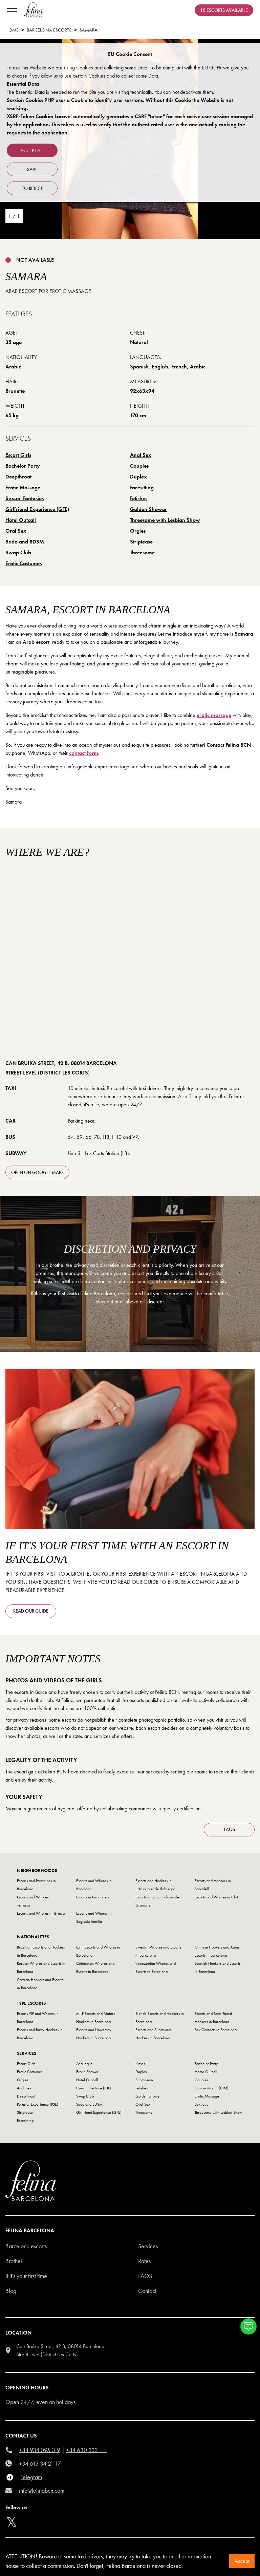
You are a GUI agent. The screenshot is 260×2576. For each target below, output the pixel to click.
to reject (32, 188)
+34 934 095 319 (40, 2450)
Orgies (138, 531)
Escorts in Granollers (93, 1897)
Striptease (141, 542)
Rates (144, 2261)
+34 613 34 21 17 (40, 2463)
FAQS (229, 1829)
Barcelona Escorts (49, 30)
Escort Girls (18, 455)
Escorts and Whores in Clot (216, 1897)
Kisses (140, 2064)
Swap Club (18, 552)
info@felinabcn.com (42, 2490)
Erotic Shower (87, 2072)
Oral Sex (16, 531)
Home (12, 30)
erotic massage (214, 715)
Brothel (14, 2261)
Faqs (145, 2276)
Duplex (138, 477)
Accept (242, 2561)
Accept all (32, 150)
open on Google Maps (37, 1172)
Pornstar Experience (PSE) (38, 2104)
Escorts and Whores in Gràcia (41, 1913)
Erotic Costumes (24, 563)
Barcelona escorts (26, 2246)
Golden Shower (148, 509)
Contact (147, 2291)
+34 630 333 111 (86, 2450)
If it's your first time (26, 2276)
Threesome (142, 552)
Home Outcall (206, 2072)
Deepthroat (18, 477)
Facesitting (142, 487)
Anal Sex (141, 455)
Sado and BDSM (25, 542)
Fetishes (139, 498)
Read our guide (31, 1611)
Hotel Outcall (21, 520)
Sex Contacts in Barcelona (216, 2030)
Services (148, 2246)
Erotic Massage (23, 487)
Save (32, 169)
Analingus (84, 2064)
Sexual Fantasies (25, 498)
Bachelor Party (23, 466)
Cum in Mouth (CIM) (212, 2088)
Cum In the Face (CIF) (94, 2088)
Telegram (31, 2477)
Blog (11, 2291)
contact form (84, 753)
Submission (144, 2080)
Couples (139, 466)
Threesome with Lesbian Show (165, 520)
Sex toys (201, 2104)
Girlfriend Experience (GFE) (37, 509)
